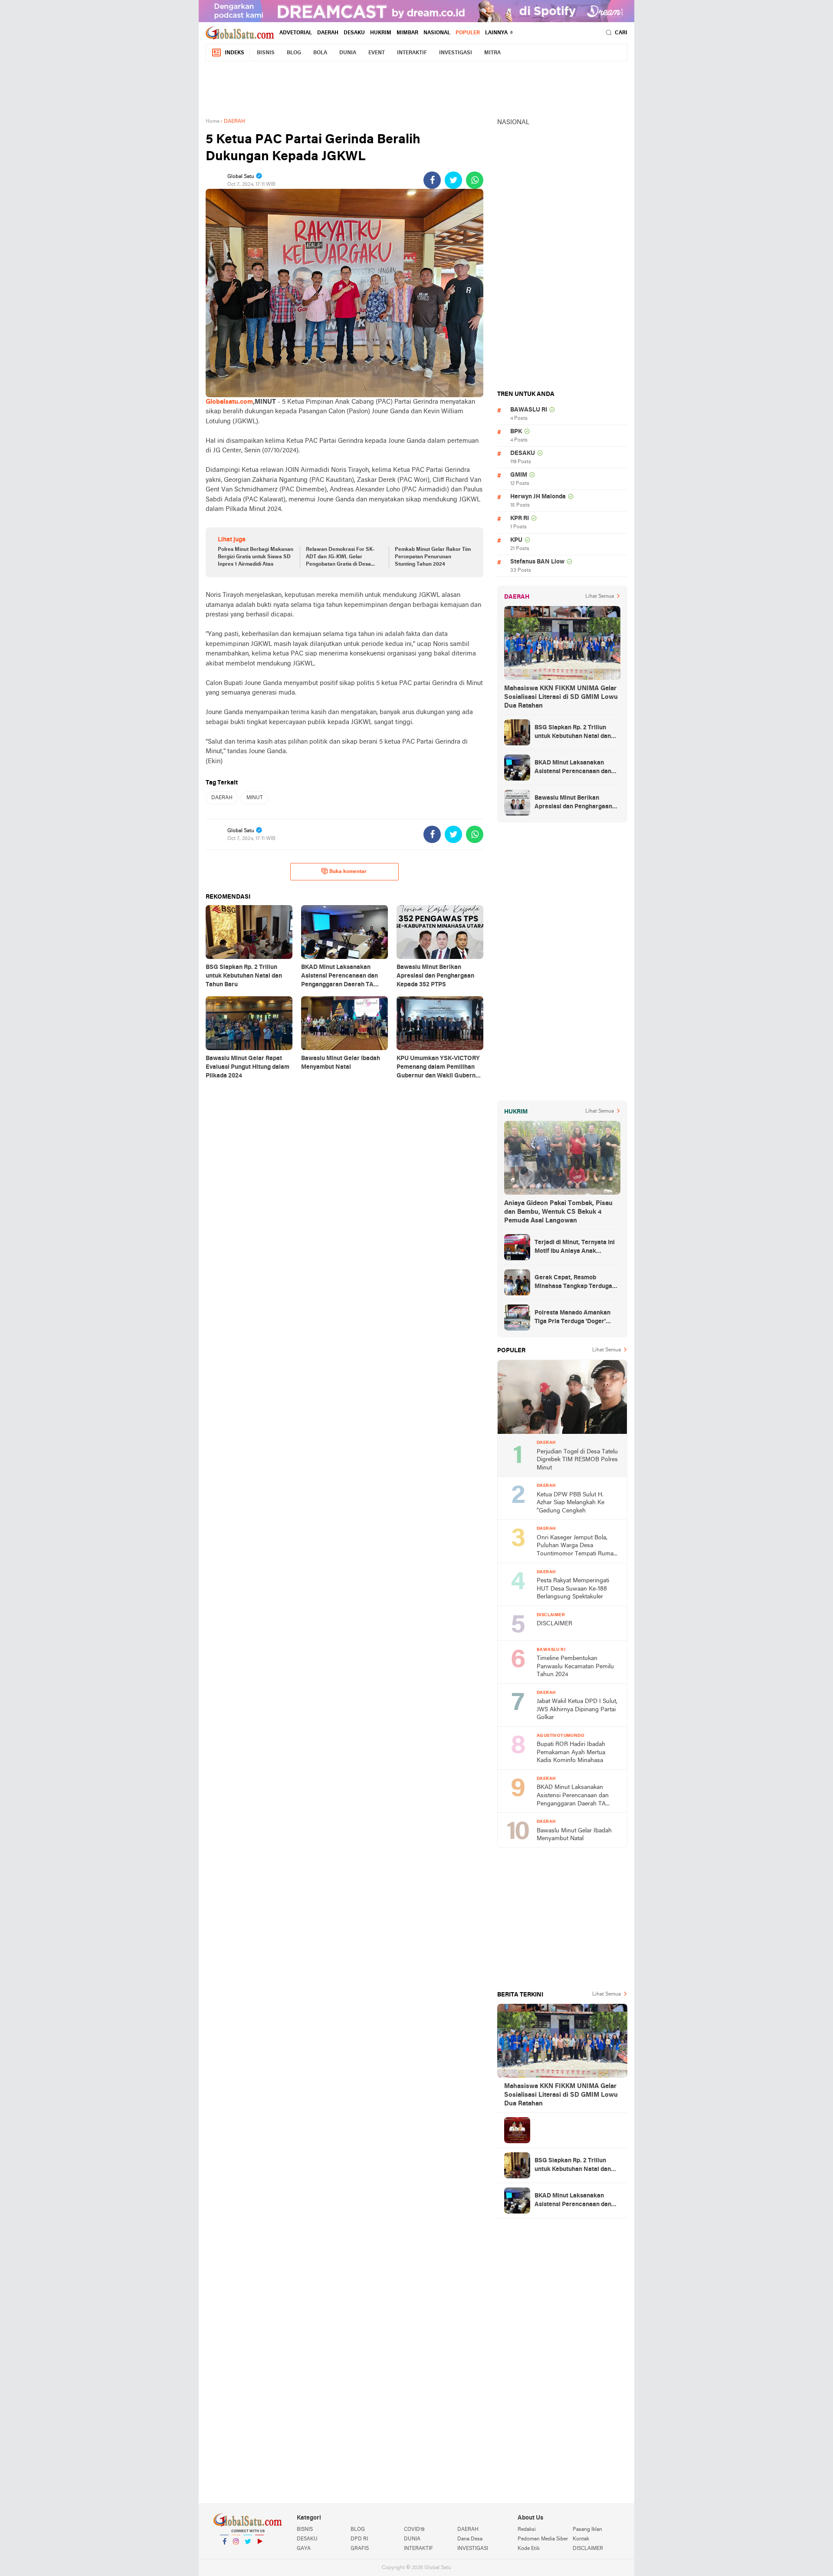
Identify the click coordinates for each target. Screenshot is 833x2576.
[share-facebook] (432, 180)
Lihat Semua (600, 596)
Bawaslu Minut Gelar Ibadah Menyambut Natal (574, 1835)
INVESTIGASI (456, 53)
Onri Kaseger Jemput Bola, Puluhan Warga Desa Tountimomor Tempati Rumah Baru (577, 1547)
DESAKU (354, 33)
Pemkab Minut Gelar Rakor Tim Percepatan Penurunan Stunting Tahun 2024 (433, 557)
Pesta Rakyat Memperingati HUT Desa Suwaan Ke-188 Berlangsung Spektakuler (573, 1589)
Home (213, 122)
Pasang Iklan (587, 2530)
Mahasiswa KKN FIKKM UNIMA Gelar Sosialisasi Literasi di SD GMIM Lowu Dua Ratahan (561, 697)
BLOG (294, 53)
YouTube (259, 2553)
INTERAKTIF (412, 53)
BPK (516, 432)
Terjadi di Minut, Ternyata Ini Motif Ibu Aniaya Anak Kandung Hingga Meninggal (575, 1248)
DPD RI (359, 2539)
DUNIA (348, 53)
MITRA (492, 53)
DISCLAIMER (554, 1624)
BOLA (320, 53)
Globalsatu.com (229, 402)
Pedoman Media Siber (543, 2539)
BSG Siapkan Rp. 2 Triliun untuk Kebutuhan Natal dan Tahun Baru (573, 733)
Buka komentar (348, 872)
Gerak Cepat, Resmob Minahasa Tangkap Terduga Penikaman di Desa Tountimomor (573, 1283)
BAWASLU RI (529, 410)
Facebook (224, 2553)
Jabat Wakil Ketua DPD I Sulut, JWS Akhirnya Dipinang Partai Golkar (577, 1710)
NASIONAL (437, 33)
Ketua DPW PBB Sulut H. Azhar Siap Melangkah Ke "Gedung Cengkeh (571, 1503)
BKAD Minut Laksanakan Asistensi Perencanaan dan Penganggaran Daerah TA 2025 (573, 768)
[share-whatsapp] (475, 180)
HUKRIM (381, 33)
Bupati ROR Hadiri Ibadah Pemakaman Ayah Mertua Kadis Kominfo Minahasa (571, 1752)
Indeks (234, 53)
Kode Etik (529, 2549)
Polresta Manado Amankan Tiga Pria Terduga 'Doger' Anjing (572, 1318)
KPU (516, 540)
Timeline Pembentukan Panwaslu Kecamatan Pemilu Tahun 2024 (575, 1667)
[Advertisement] (416, 88)
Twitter (248, 2553)
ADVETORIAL (296, 33)
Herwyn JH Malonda (538, 497)
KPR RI (520, 519)
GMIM (519, 475)
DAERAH (328, 33)
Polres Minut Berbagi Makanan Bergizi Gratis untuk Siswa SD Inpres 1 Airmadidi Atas (256, 557)
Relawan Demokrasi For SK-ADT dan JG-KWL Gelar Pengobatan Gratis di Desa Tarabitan (340, 557)
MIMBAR (407, 33)
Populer (468, 33)
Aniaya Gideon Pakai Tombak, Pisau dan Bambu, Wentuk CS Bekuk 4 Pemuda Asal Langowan (558, 1212)
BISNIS (266, 53)
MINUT (255, 798)
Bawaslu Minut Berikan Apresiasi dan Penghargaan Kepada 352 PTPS (573, 803)
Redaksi (527, 2530)
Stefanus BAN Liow (537, 562)
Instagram (236, 2553)
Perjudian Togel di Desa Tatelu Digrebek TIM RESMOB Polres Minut (577, 1460)
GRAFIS (360, 2549)
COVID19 (414, 2530)
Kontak (581, 2539)
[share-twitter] (453, 180)
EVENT (377, 53)
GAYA (304, 2549)
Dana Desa (470, 2539)
